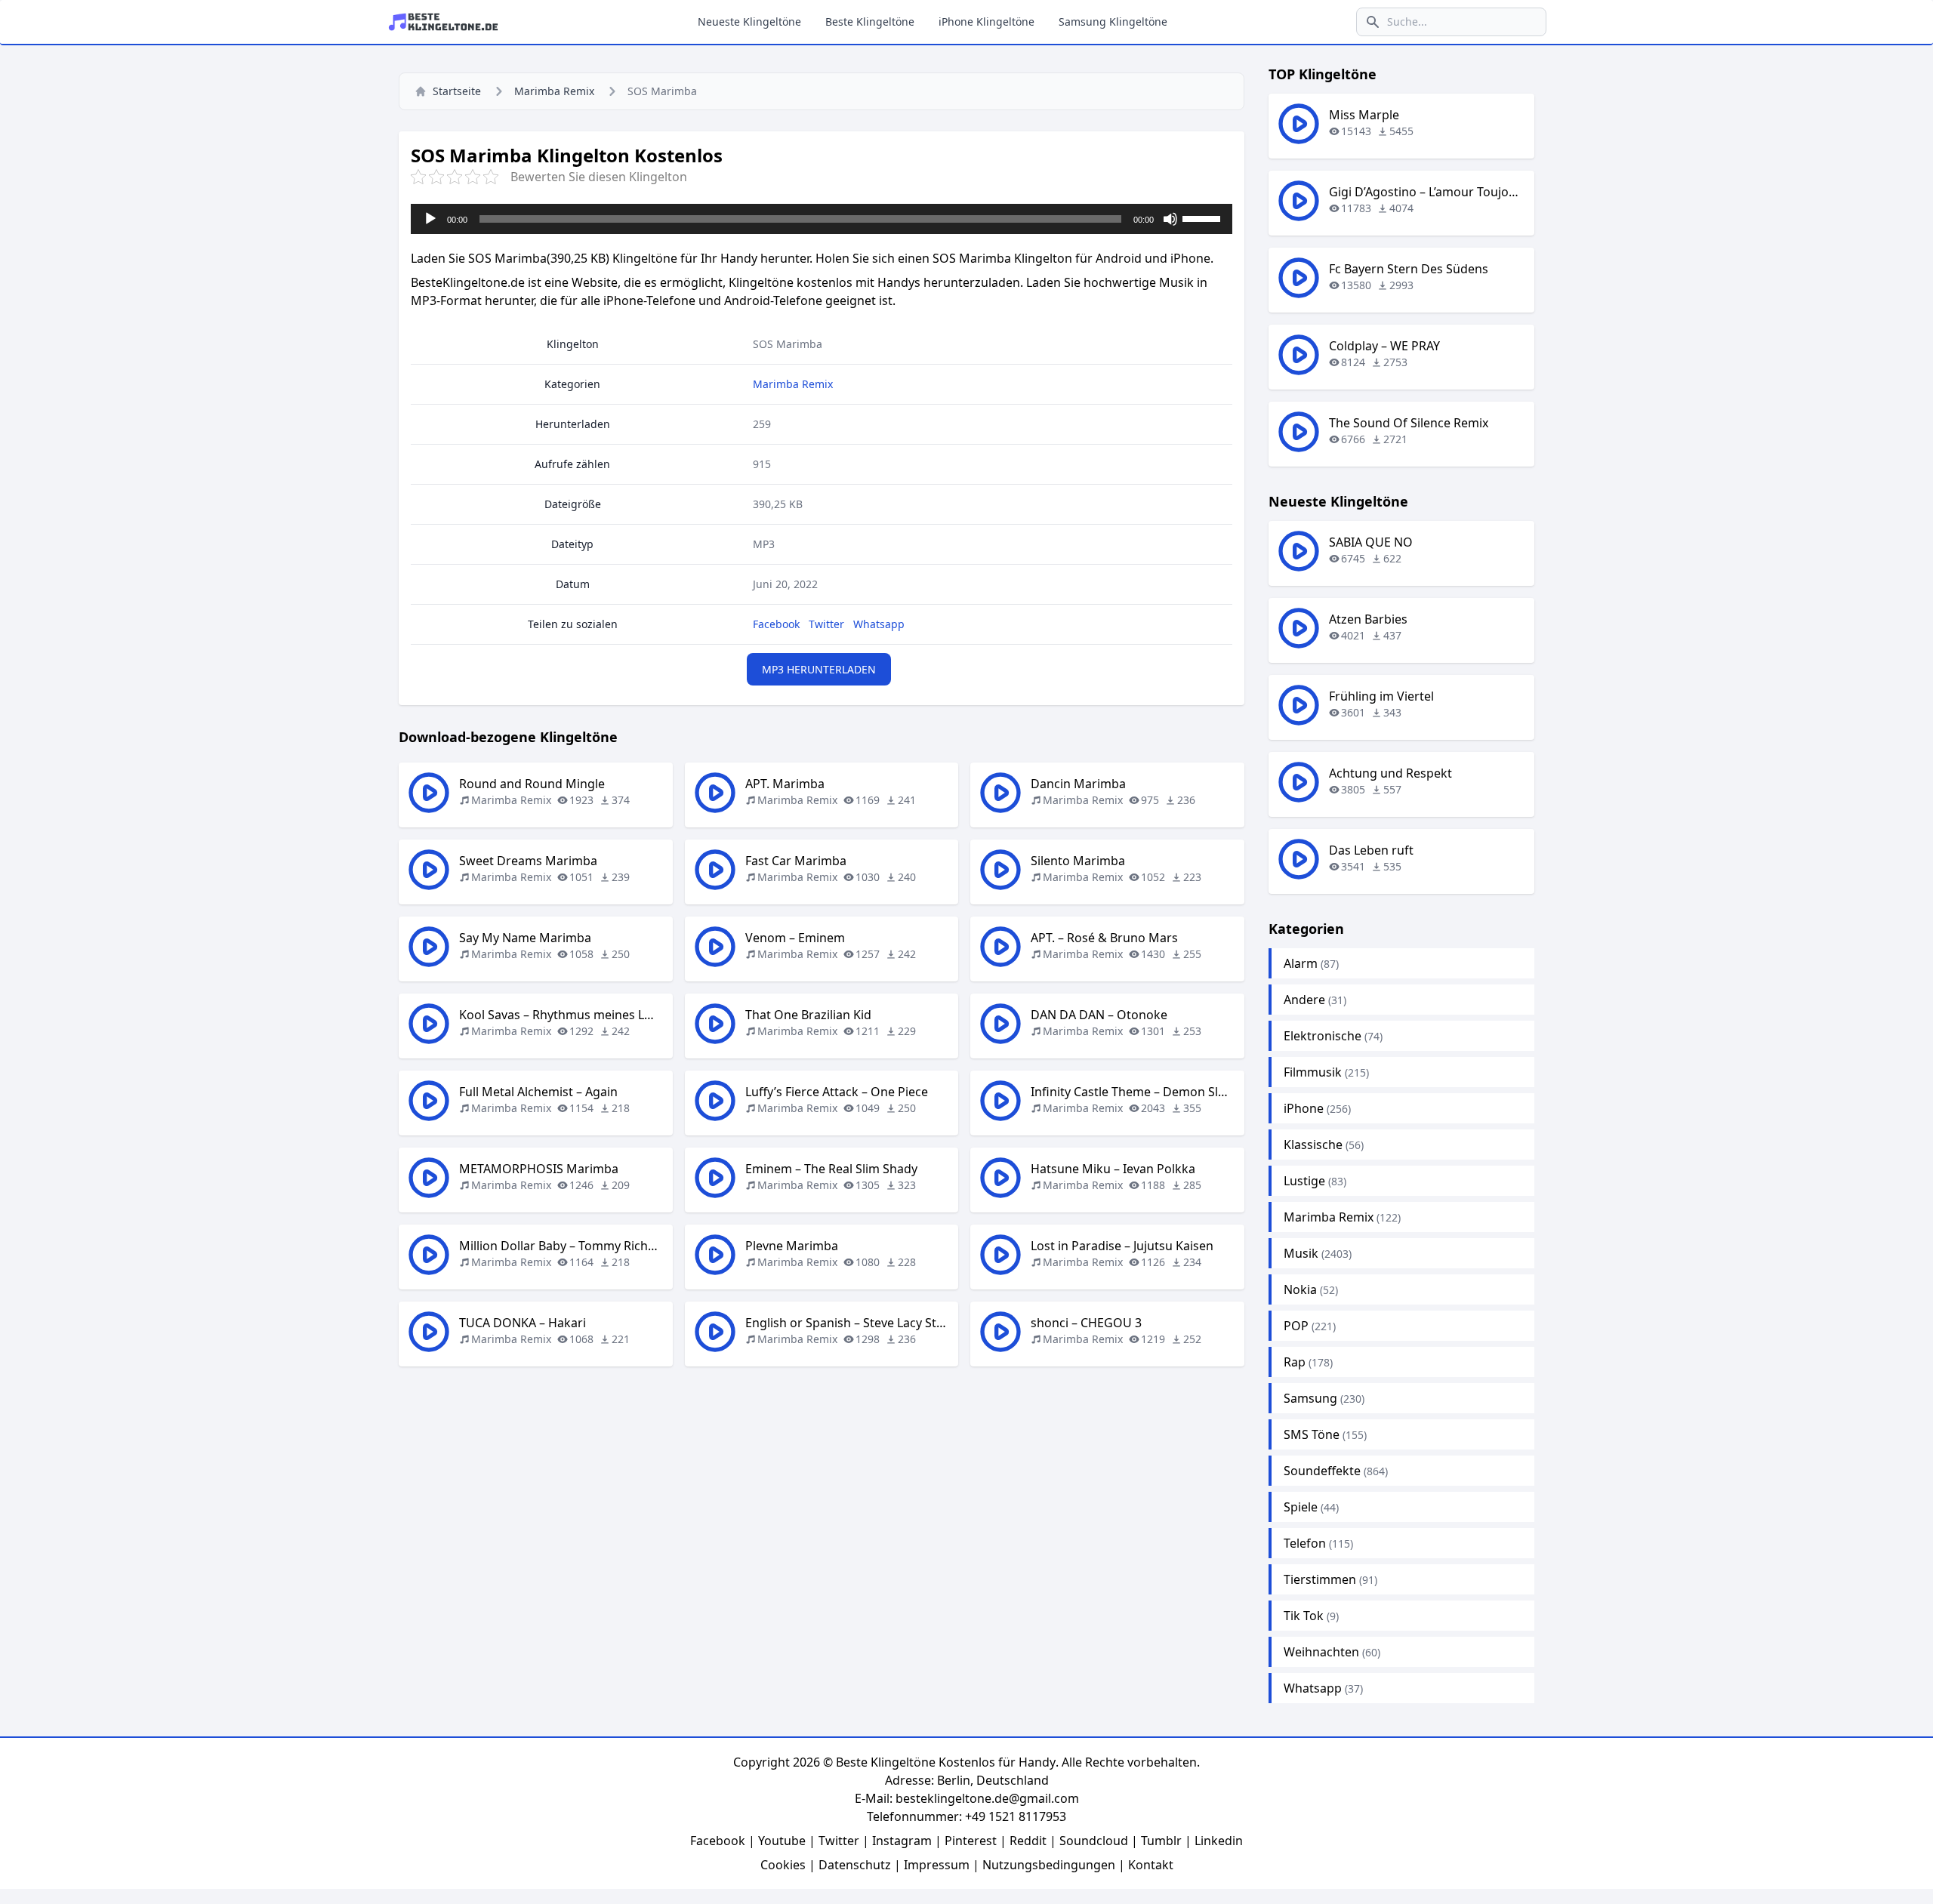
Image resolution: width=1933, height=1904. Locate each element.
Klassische (1313, 1145)
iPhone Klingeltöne (987, 22)
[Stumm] (1170, 219)
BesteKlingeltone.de (468, 282)
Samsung (1310, 1398)
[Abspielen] (430, 219)
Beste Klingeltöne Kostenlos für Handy (946, 1762)
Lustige (1304, 1181)
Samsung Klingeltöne (1113, 22)
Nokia (1300, 1289)
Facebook (776, 624)
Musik (1301, 1253)
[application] (822, 219)
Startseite (457, 91)
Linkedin (1219, 1841)
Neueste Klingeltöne (749, 22)
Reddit (1028, 1841)
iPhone (1304, 1108)
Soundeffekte (1322, 1471)
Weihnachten (1321, 1652)
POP (1296, 1326)
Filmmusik (1313, 1072)
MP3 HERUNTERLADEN (819, 669)
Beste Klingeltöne (870, 22)
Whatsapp (879, 624)
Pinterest (971, 1841)
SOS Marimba (788, 344)
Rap (1295, 1362)
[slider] (1204, 217)
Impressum (937, 1865)
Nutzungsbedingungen (1049, 1865)
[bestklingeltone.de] (448, 22)
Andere (1304, 1000)
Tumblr (1161, 1841)
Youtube (782, 1841)
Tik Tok (1304, 1616)
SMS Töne (1312, 1434)
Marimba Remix (554, 91)
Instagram (902, 1841)
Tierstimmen (1320, 1579)
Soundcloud (1094, 1841)
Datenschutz (855, 1865)
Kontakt (1151, 1865)
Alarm (1301, 963)
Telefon (1305, 1543)
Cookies (783, 1865)
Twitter (826, 624)
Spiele (1301, 1507)
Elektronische (1323, 1036)
